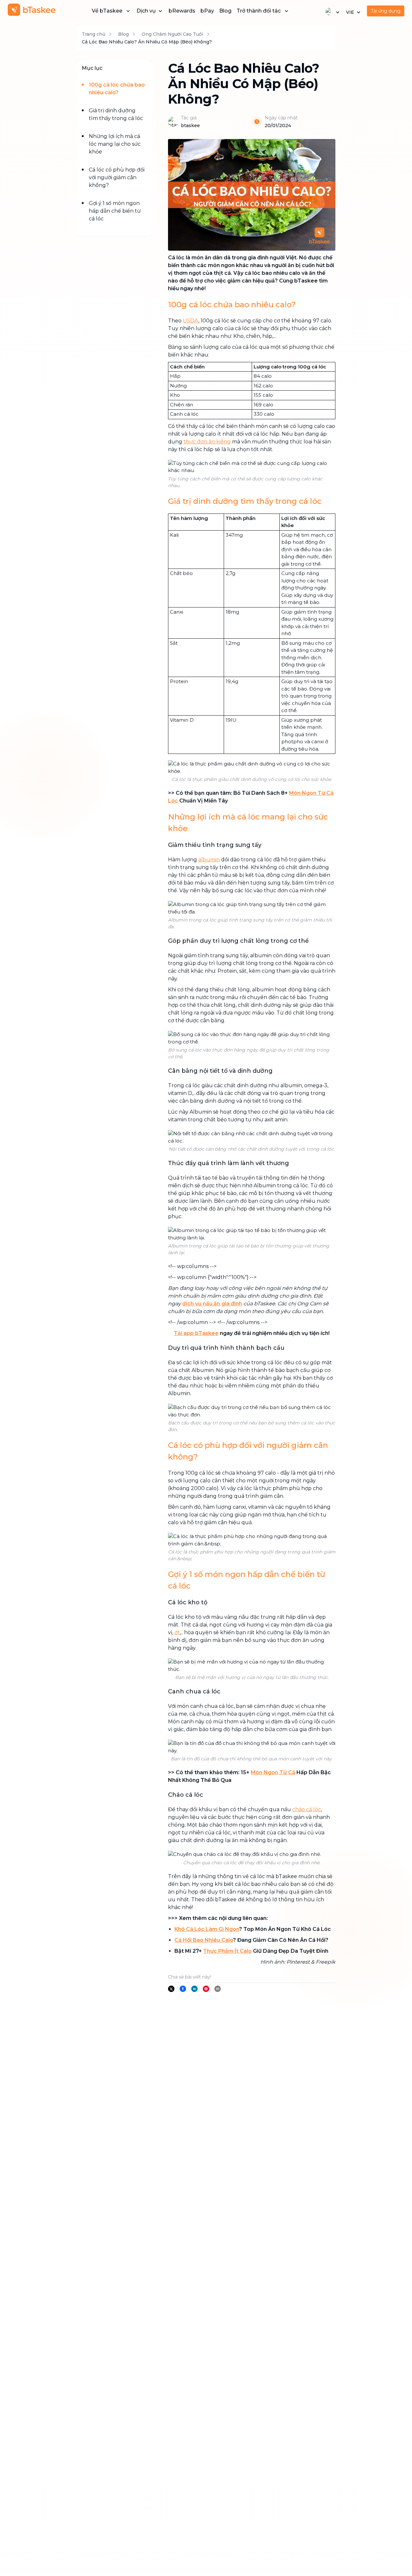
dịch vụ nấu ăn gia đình (212, 1304)
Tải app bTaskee (196, 1333)
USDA (191, 321)
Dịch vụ (146, 11)
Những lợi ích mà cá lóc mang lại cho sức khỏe (115, 144)
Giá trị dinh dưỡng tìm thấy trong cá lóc (116, 114)
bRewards (182, 11)
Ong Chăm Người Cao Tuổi (172, 34)
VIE (350, 12)
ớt (177, 1632)
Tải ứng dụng (386, 11)
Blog (225, 11)
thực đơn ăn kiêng (207, 442)
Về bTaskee (107, 11)
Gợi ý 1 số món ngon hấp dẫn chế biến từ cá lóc (115, 211)
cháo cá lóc (307, 1809)
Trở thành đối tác (259, 11)
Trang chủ (94, 34)
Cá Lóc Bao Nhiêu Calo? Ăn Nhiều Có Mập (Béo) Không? (147, 42)
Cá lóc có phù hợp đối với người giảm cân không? (117, 177)
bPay (207, 11)
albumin (209, 860)
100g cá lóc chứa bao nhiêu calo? (117, 89)
